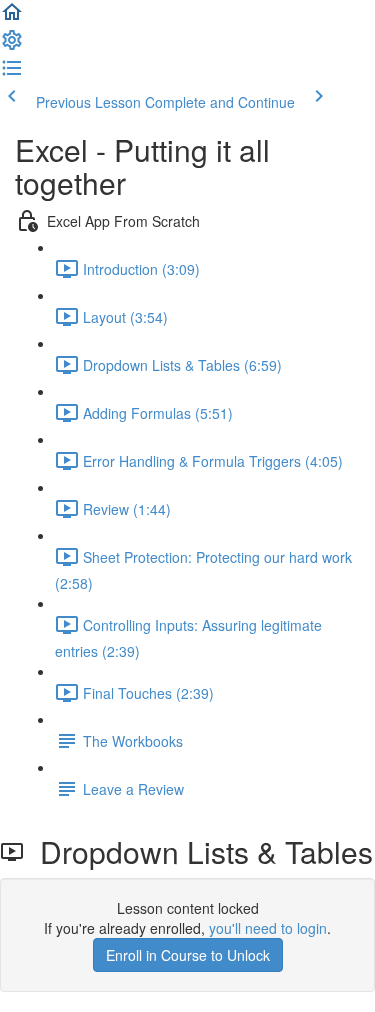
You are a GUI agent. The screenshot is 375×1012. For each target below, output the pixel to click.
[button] (12, 18)
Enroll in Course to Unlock (188, 955)
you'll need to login (268, 928)
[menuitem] (12, 46)
